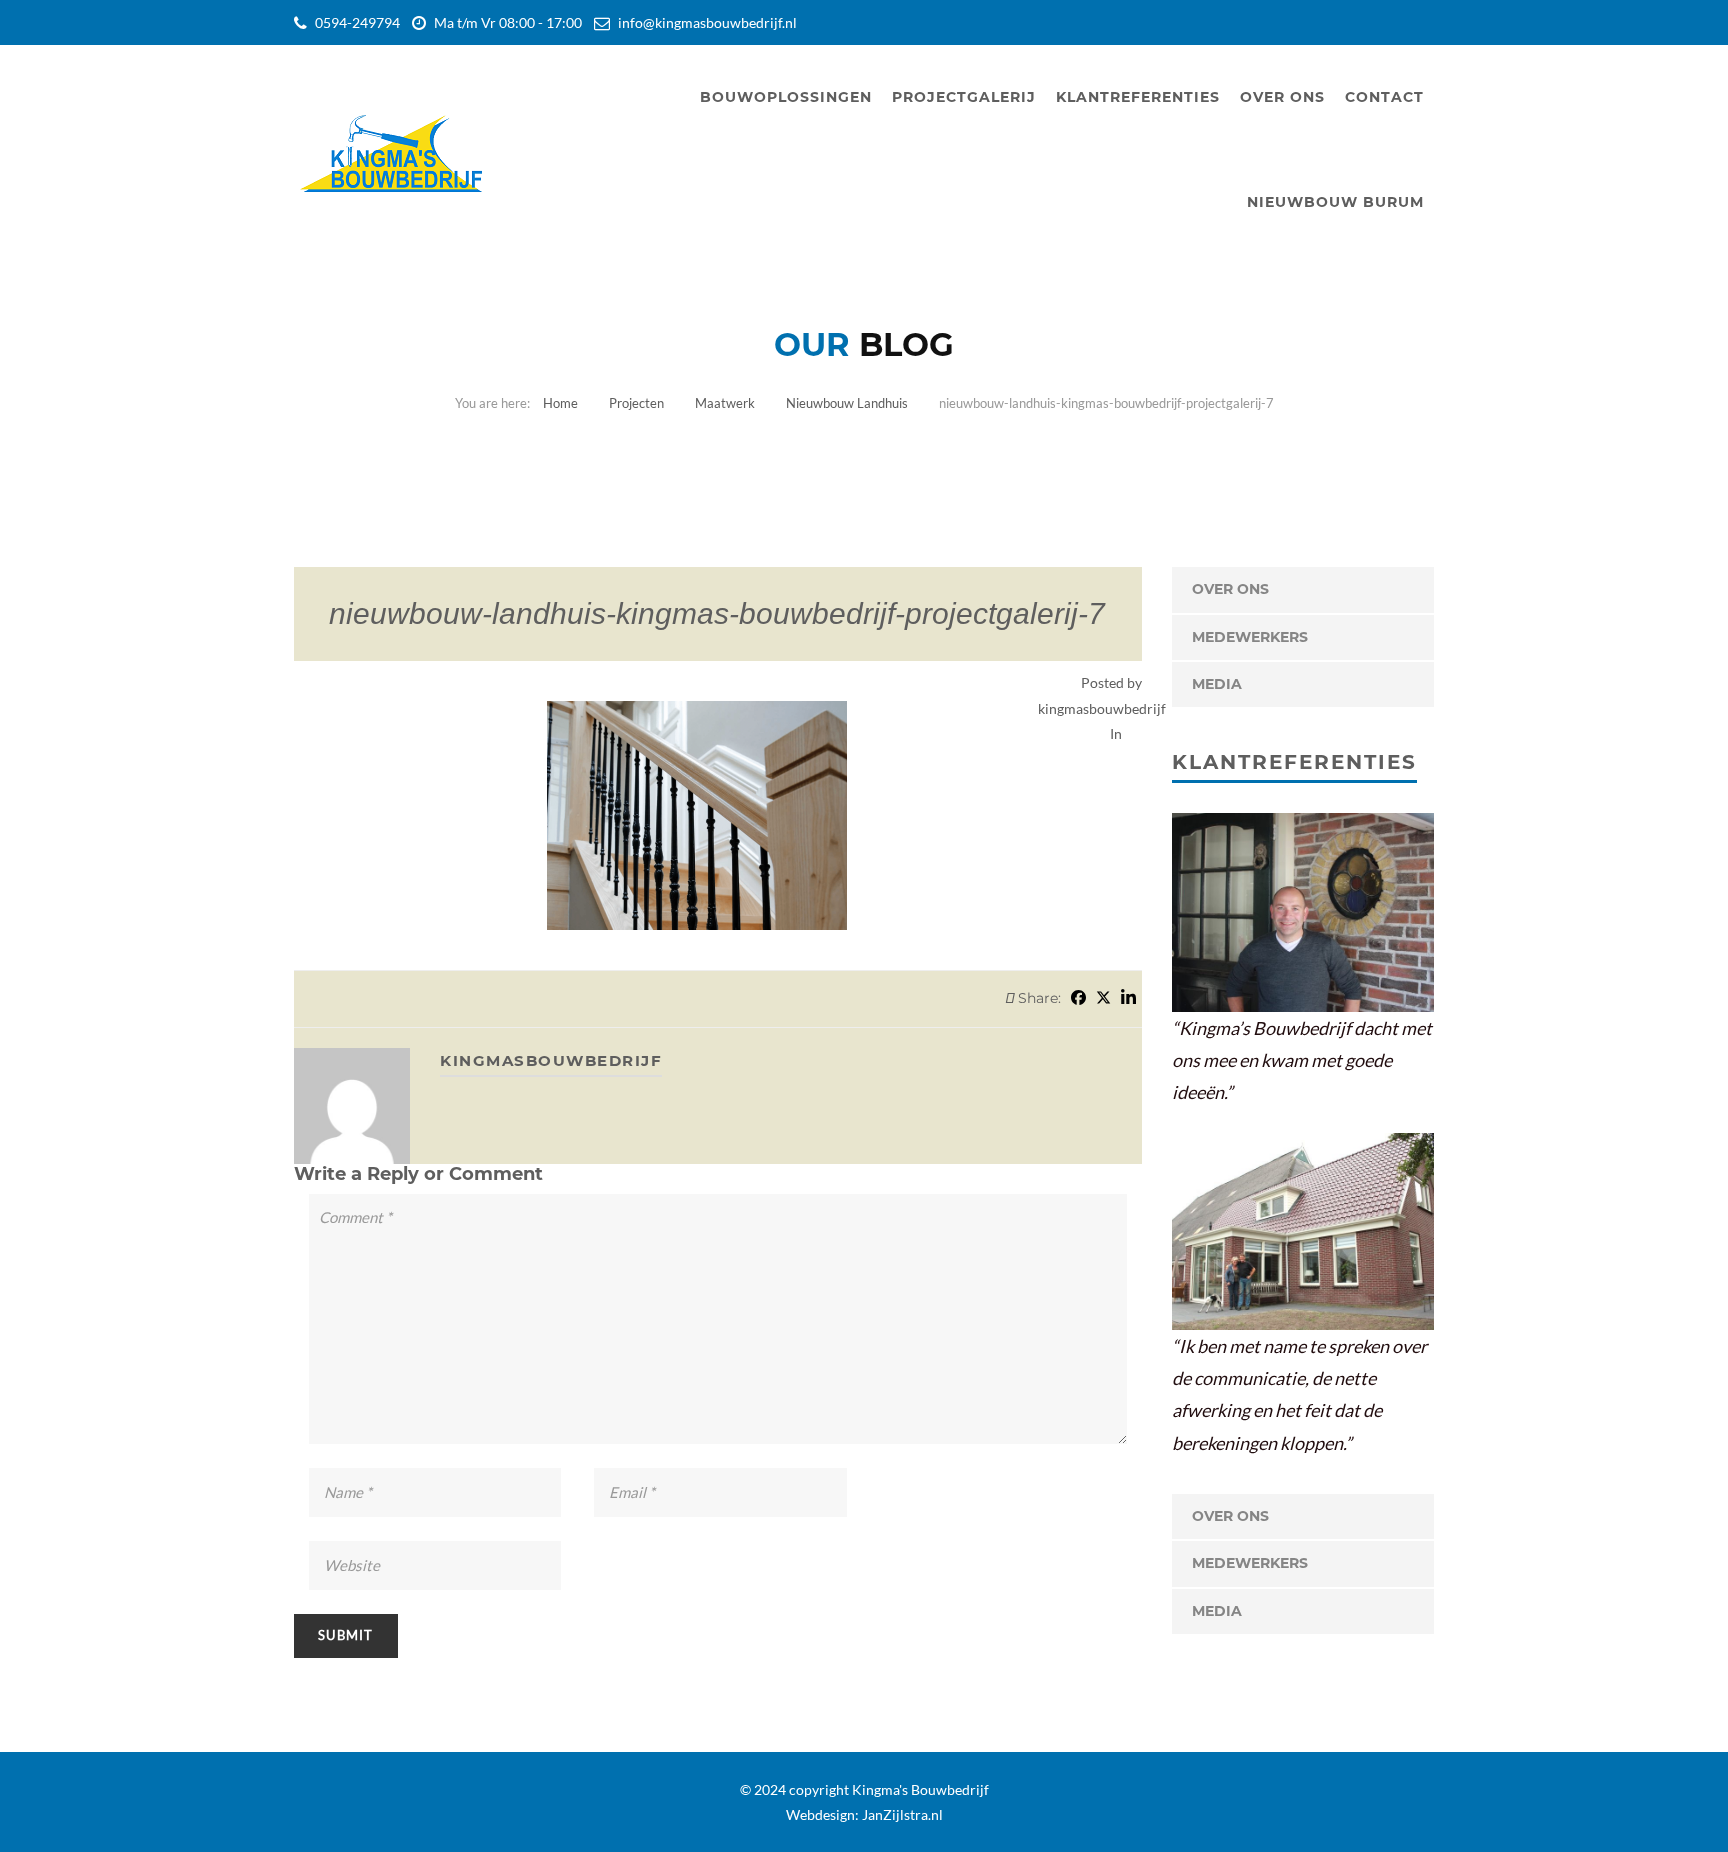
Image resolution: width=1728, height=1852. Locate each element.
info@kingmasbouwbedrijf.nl (707, 22)
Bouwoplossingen (786, 97)
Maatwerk (725, 403)
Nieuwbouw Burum (1335, 202)
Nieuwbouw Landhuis (847, 403)
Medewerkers (1250, 637)
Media (1217, 684)
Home (560, 403)
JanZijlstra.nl (902, 1814)
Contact (1384, 97)
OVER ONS (1230, 589)
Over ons (1282, 97)
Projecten (636, 403)
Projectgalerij (964, 97)
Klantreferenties (1138, 97)
